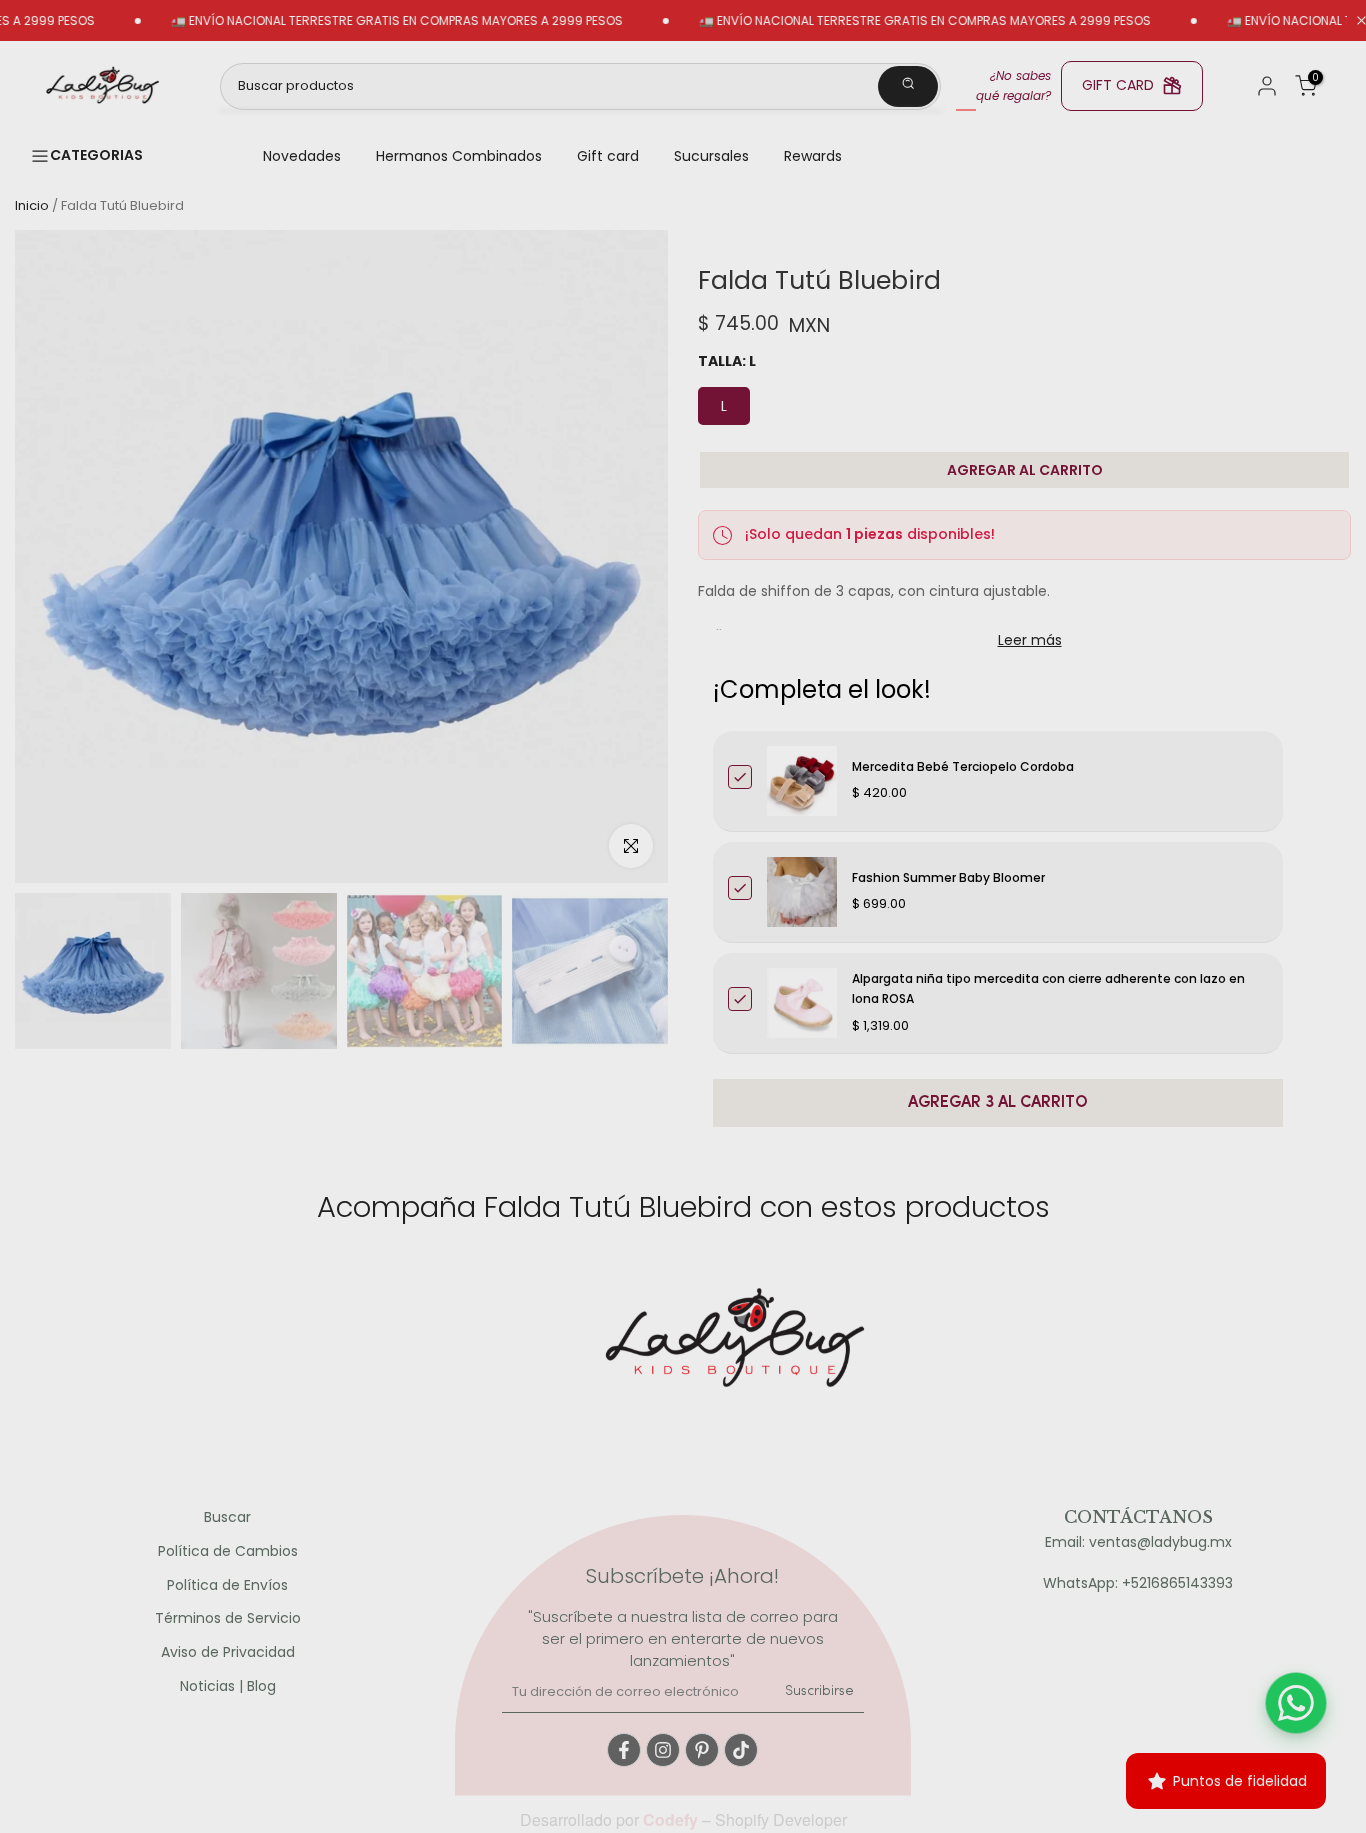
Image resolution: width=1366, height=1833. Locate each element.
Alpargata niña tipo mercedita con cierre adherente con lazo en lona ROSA (1048, 988)
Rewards (813, 156)
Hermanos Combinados (459, 156)
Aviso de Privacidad (228, 1652)
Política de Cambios (228, 1551)
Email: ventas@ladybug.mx (1138, 1542)
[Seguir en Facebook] (624, 1750)
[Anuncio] (351, 21)
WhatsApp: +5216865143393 (1138, 1583)
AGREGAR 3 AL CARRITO (998, 1103)
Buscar (227, 1517)
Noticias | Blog (228, 1686)
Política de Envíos (227, 1585)
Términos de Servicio (228, 1618)
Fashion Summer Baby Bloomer (948, 877)
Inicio (32, 205)
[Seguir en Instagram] (663, 1750)
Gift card (608, 156)
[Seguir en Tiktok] (741, 1750)
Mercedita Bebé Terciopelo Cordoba (963, 766)
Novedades (302, 156)
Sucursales (711, 156)
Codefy (672, 1819)
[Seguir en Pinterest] (702, 1750)
